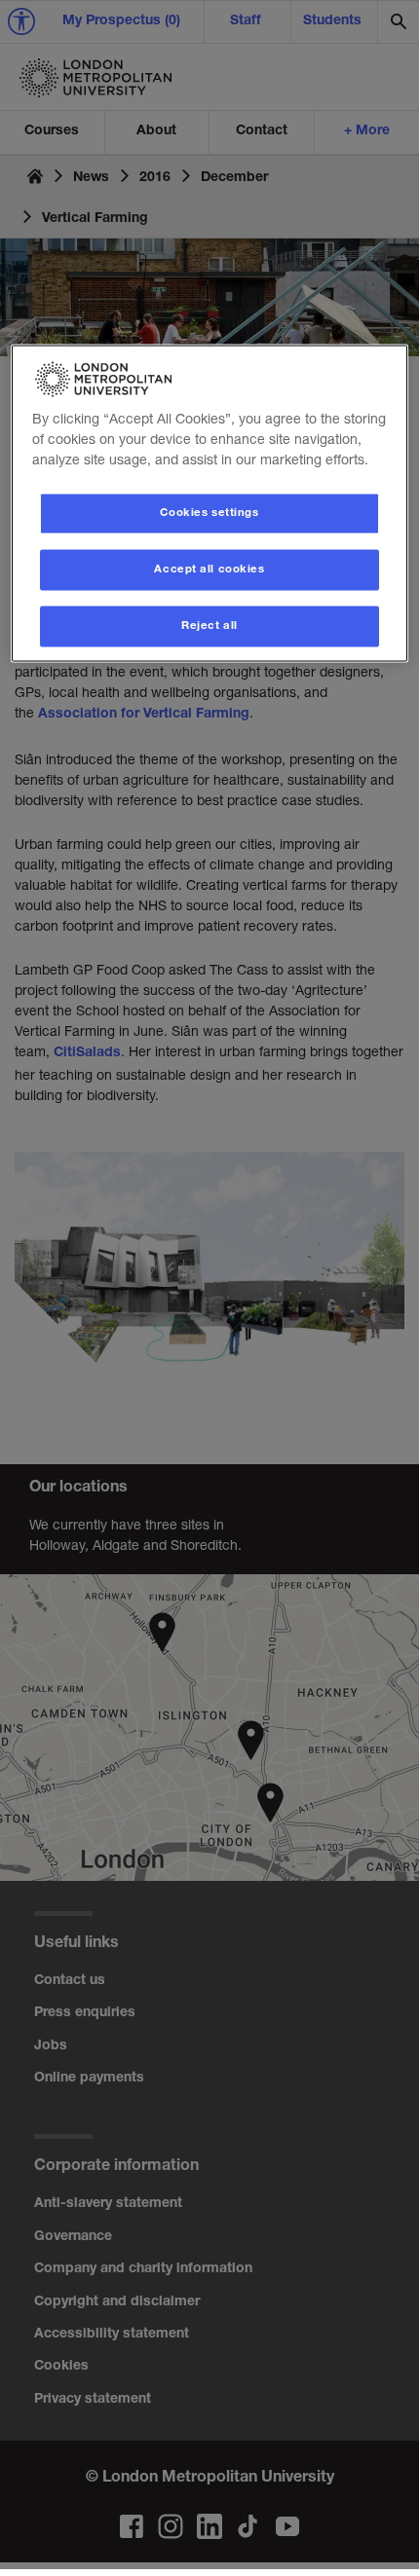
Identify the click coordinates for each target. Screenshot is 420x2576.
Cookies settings (209, 513)
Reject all (210, 626)
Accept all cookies (209, 569)
